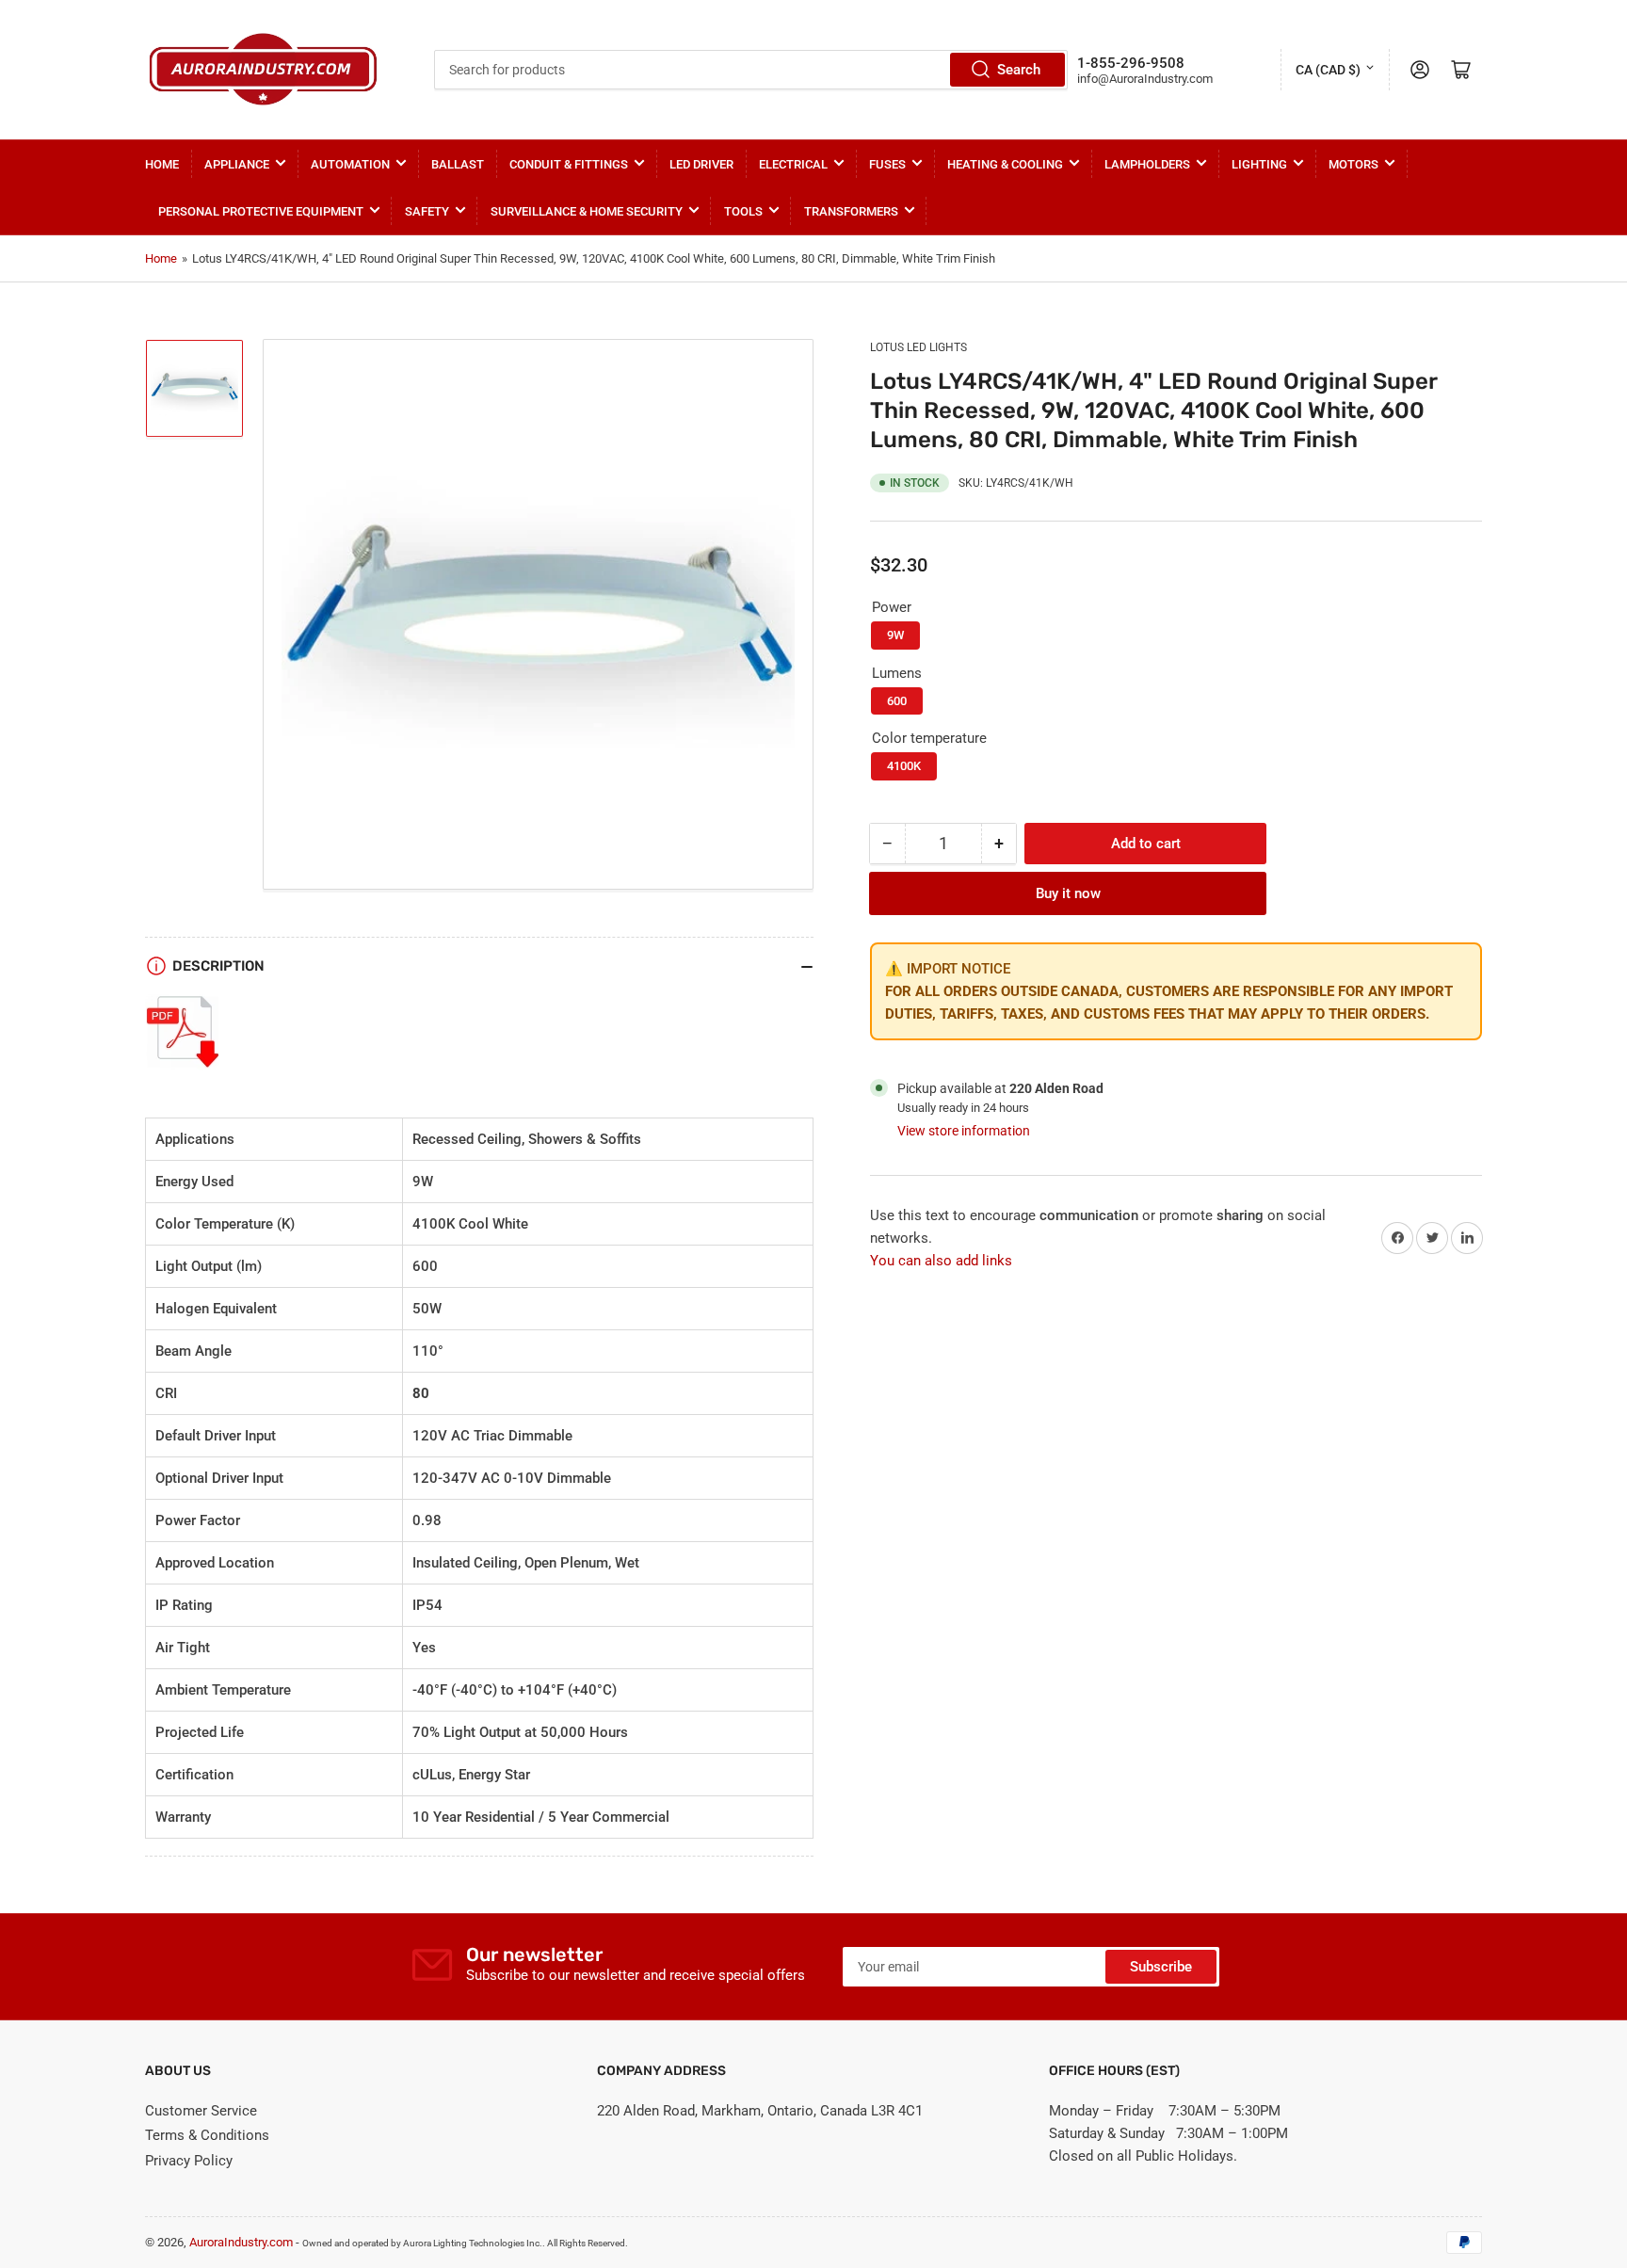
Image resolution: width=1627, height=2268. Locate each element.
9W (895, 635)
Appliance (237, 164)
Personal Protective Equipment (261, 211)
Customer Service (201, 2111)
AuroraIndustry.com (241, 2242)
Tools (743, 211)
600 (897, 701)
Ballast (458, 164)
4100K (904, 766)
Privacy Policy (189, 2161)
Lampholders (1147, 164)
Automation (350, 164)
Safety (427, 211)
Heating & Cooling (1005, 164)
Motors (1353, 164)
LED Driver (701, 164)
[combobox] (750, 70)
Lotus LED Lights (918, 347)
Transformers (851, 211)
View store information (964, 1131)
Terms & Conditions (207, 2135)
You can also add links (941, 1261)
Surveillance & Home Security (587, 211)
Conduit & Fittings (569, 164)
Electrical (793, 164)
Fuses (887, 164)
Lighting (1259, 164)
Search (1019, 70)
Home (162, 164)
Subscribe (1161, 1967)
